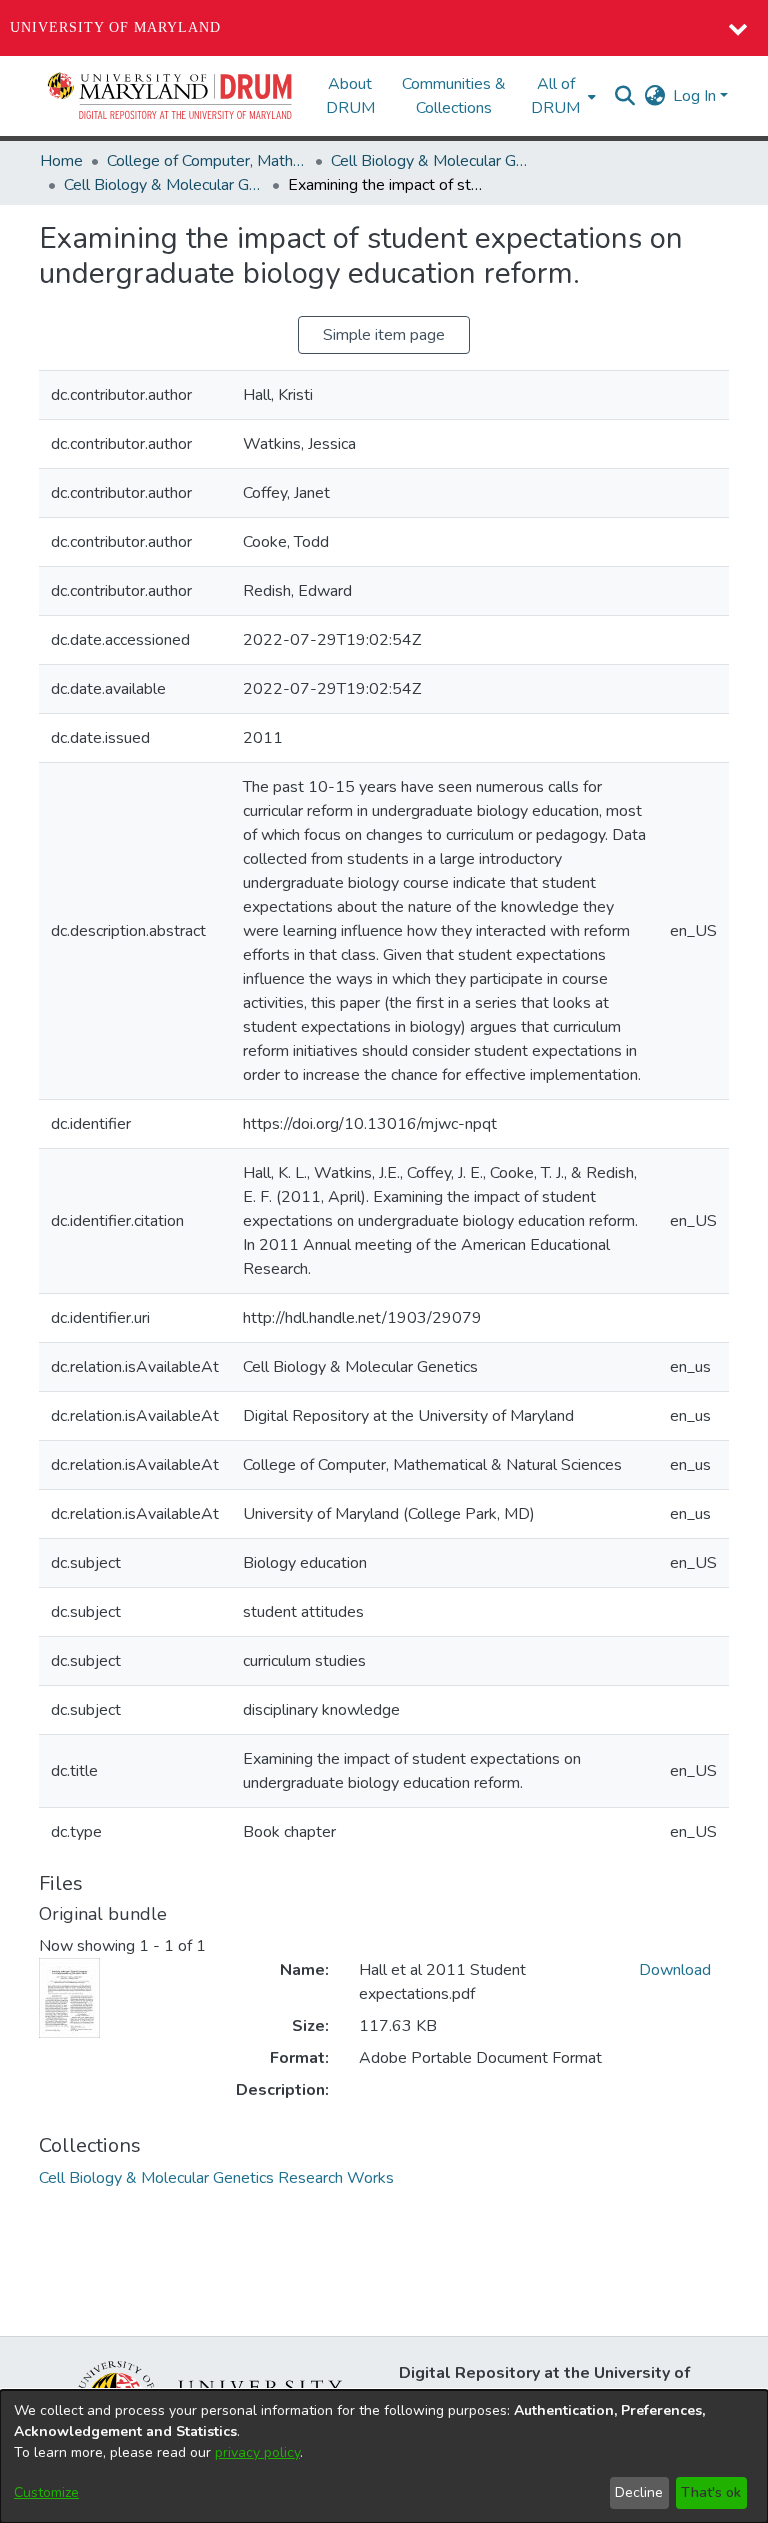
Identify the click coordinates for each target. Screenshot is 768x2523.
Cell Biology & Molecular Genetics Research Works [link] (164, 185)
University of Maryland (115, 27)
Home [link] (61, 161)
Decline (639, 2492)
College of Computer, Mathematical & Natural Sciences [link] (207, 161)
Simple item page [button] (384, 335)
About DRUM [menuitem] (350, 96)
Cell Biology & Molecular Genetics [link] (431, 161)
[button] (171, 96)
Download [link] (675, 1970)
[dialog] (384, 2456)
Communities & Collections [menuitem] (454, 96)
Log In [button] (696, 96)
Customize (46, 2492)
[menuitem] (561, 96)
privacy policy (257, 2452)
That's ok (711, 2492)
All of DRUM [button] (555, 96)
